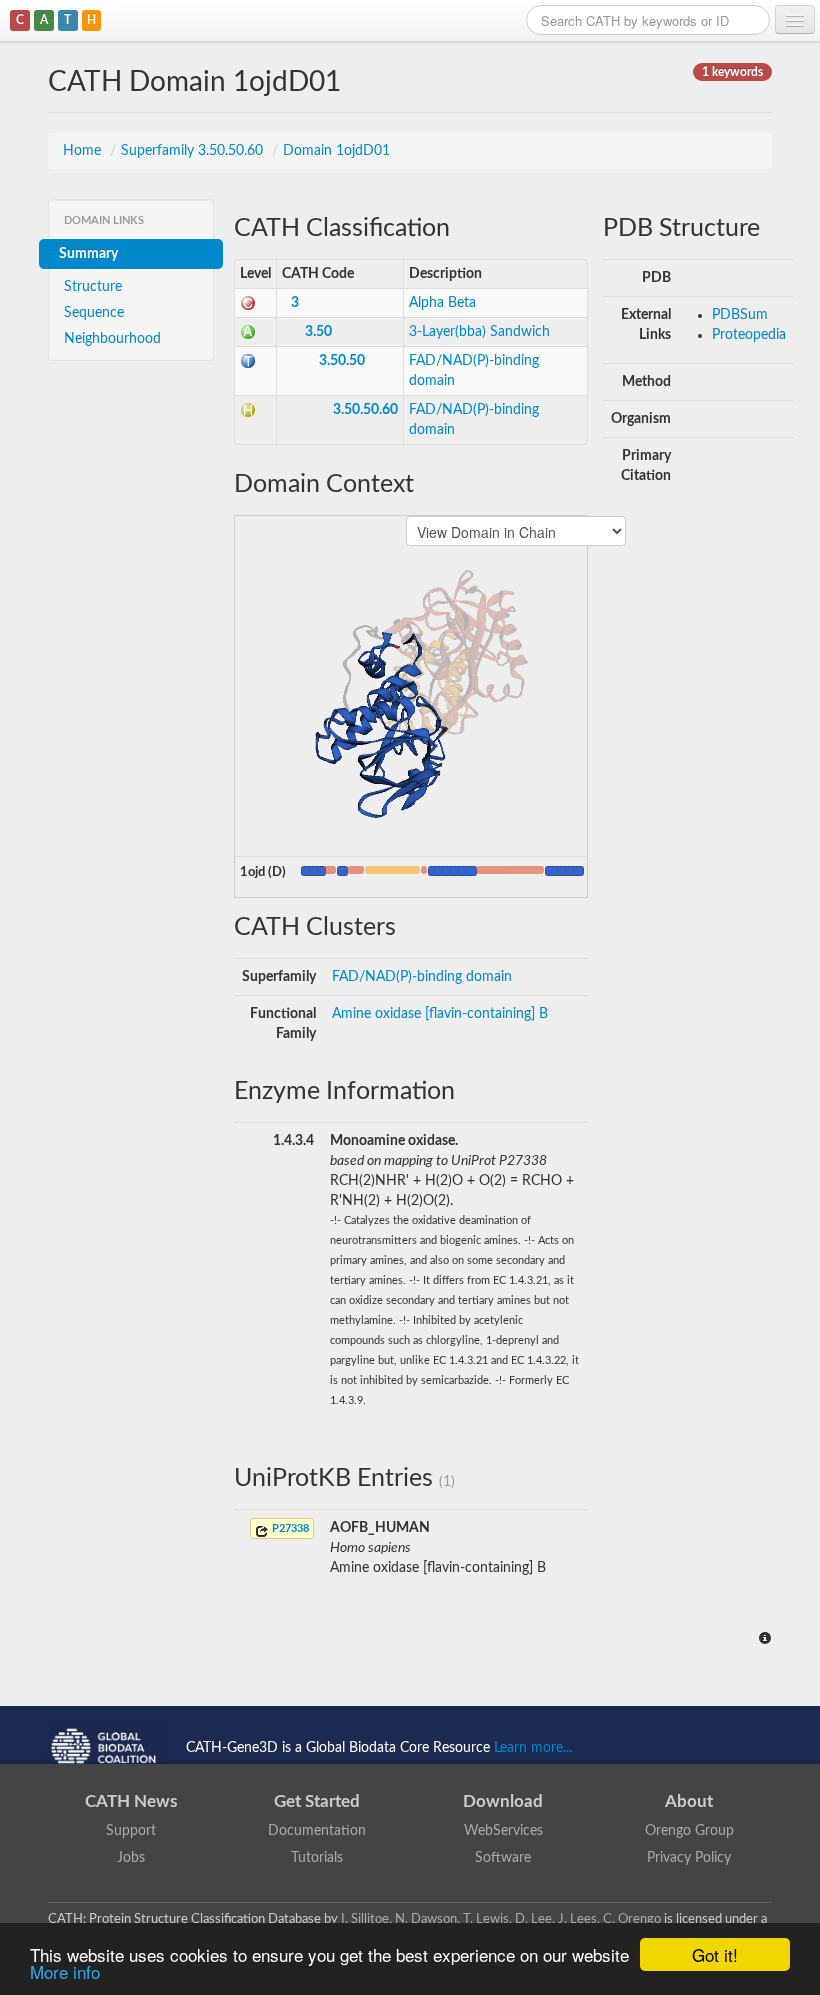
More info (65, 1971)
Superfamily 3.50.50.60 (194, 151)
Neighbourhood (112, 339)
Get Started (317, 1801)
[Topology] (248, 361)
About (689, 1801)
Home (84, 151)
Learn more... (533, 1747)
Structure (93, 287)
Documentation (317, 1831)
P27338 (289, 1528)
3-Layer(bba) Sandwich (479, 332)
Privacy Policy (689, 1858)
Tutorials (317, 1858)
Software (503, 1858)
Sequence (94, 313)
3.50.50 (342, 361)
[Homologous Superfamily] (248, 410)
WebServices (503, 1831)
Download (503, 1801)
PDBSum (740, 315)
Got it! (715, 1954)
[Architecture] (248, 332)
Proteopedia (749, 335)
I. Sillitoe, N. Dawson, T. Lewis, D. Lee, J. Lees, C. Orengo (501, 1919)
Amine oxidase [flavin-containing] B (440, 1014)
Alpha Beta (442, 303)
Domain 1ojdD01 (336, 151)
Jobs (131, 1858)
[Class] (248, 303)
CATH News (131, 1801)
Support (131, 1831)
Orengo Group (689, 1831)
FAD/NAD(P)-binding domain (422, 977)
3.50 (318, 332)
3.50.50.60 (365, 410)
